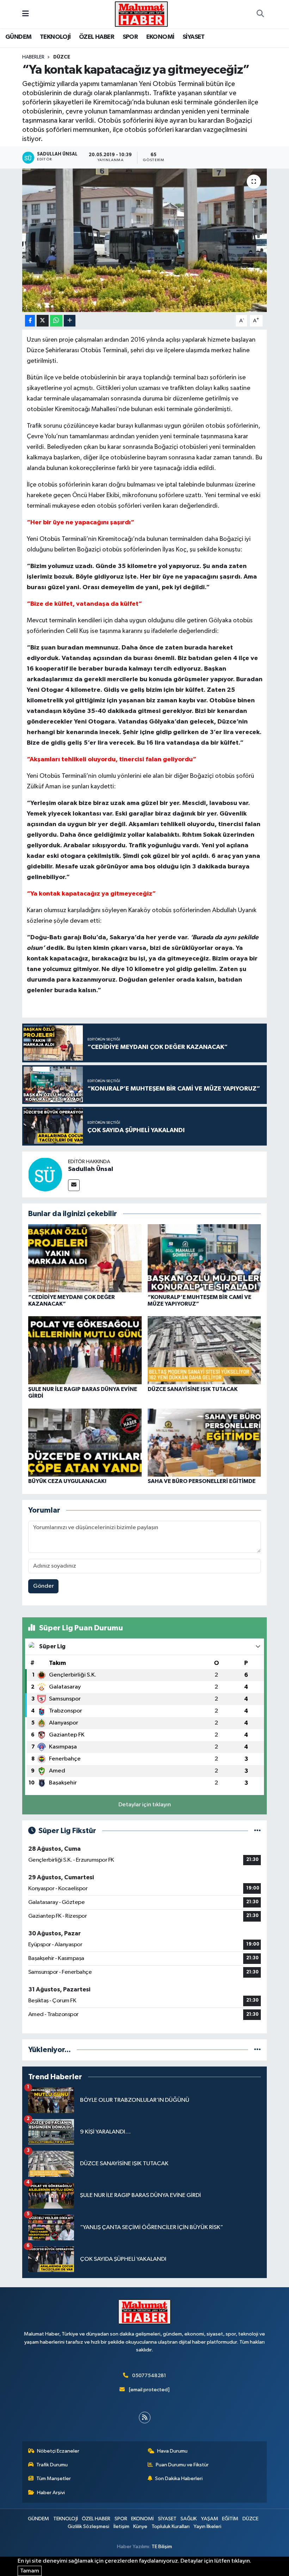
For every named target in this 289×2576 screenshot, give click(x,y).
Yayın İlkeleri (207, 2526)
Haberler (33, 57)
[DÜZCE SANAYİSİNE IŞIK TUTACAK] (204, 1350)
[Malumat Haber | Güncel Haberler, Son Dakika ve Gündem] (141, 14)
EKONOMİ (160, 37)
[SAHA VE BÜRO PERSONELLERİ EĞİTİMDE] (204, 1442)
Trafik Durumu (52, 2465)
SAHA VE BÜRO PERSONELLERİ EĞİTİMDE (202, 1481)
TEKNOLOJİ (55, 37)
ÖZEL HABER (97, 37)
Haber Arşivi (51, 2493)
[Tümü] (257, 2050)
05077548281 (149, 2376)
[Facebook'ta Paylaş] (30, 321)
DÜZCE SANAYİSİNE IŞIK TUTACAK (193, 1389)
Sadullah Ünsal (91, 1169)
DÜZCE (62, 57)
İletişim (121, 2526)
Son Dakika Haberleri (179, 2479)
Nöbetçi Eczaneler (58, 2451)
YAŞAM (210, 2519)
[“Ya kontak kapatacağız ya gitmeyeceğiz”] (145, 240)
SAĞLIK (189, 2519)
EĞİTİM (230, 2519)
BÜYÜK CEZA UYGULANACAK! (67, 1481)
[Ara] (260, 14)
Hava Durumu (172, 2451)
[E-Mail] (74, 1185)
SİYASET (194, 37)
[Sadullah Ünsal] (45, 1174)
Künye (140, 2526)
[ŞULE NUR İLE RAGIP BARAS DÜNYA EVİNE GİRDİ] (85, 1350)
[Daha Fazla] (70, 321)
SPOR (130, 37)
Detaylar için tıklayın (145, 1805)
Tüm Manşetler (54, 2479)
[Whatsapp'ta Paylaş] (56, 321)
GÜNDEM (18, 37)
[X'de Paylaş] (43, 321)
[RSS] (145, 2418)
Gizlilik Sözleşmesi (88, 2526)
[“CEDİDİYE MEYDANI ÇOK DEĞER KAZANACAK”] (85, 1258)
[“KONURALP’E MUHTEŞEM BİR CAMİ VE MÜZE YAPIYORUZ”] (204, 1258)
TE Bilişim (162, 2547)
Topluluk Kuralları (171, 2526)
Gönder (44, 1586)
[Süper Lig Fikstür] (257, 1831)
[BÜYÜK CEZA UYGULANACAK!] (85, 1442)
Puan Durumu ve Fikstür (182, 2465)
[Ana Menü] (26, 14)
